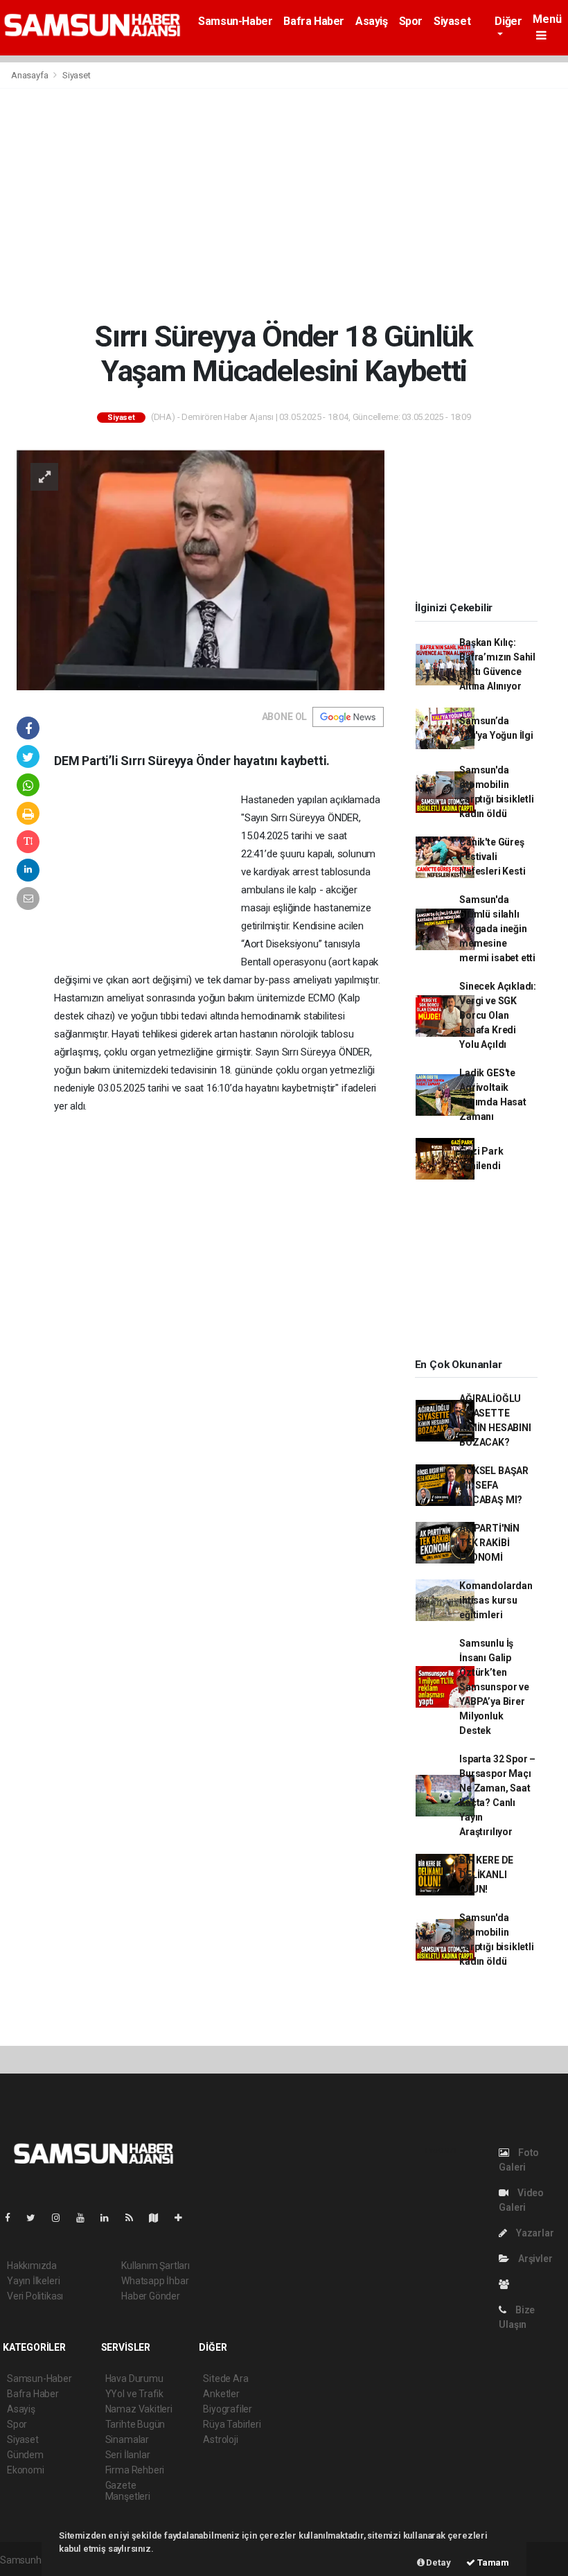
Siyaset (452, 21)
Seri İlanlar (128, 2455)
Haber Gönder (151, 2296)
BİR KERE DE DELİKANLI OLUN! (486, 1875)
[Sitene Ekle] (184, 2218)
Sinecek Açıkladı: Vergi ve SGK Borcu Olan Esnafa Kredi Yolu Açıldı (498, 1015)
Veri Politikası (35, 2296)
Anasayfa (30, 75)
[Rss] (135, 2218)
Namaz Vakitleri (139, 2409)
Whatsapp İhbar (155, 2281)
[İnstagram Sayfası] (62, 2218)
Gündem (25, 2455)
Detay (438, 2562)
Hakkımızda (32, 2266)
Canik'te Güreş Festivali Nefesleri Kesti (492, 857)
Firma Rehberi (135, 2470)
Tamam (492, 2562)
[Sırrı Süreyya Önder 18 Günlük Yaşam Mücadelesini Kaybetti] (201, 568)
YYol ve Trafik (134, 2394)
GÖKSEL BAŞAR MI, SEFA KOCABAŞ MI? (494, 1485)
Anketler (221, 2394)
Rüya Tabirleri (232, 2424)
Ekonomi (26, 2470)
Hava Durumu (134, 2378)
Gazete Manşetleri (128, 2491)
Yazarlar (534, 2233)
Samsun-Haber (235, 21)
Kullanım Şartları (156, 2266)
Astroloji (220, 2439)
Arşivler (534, 2259)
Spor (411, 21)
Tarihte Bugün (135, 2424)
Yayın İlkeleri (33, 2281)
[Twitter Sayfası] (36, 2218)
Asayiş (372, 21)
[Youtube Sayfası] (86, 2218)
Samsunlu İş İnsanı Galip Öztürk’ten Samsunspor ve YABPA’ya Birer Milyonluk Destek (494, 1687)
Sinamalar (127, 2439)
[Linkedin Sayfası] (110, 2218)
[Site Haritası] (159, 2218)
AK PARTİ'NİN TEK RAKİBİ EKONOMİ (489, 1543)
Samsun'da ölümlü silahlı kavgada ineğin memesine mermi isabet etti (497, 929)
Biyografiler (228, 2409)
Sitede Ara (225, 2378)
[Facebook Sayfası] (13, 2218)
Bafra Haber (314, 21)
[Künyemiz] (507, 2284)
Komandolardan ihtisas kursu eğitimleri (496, 1600)
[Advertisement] (284, 204)
